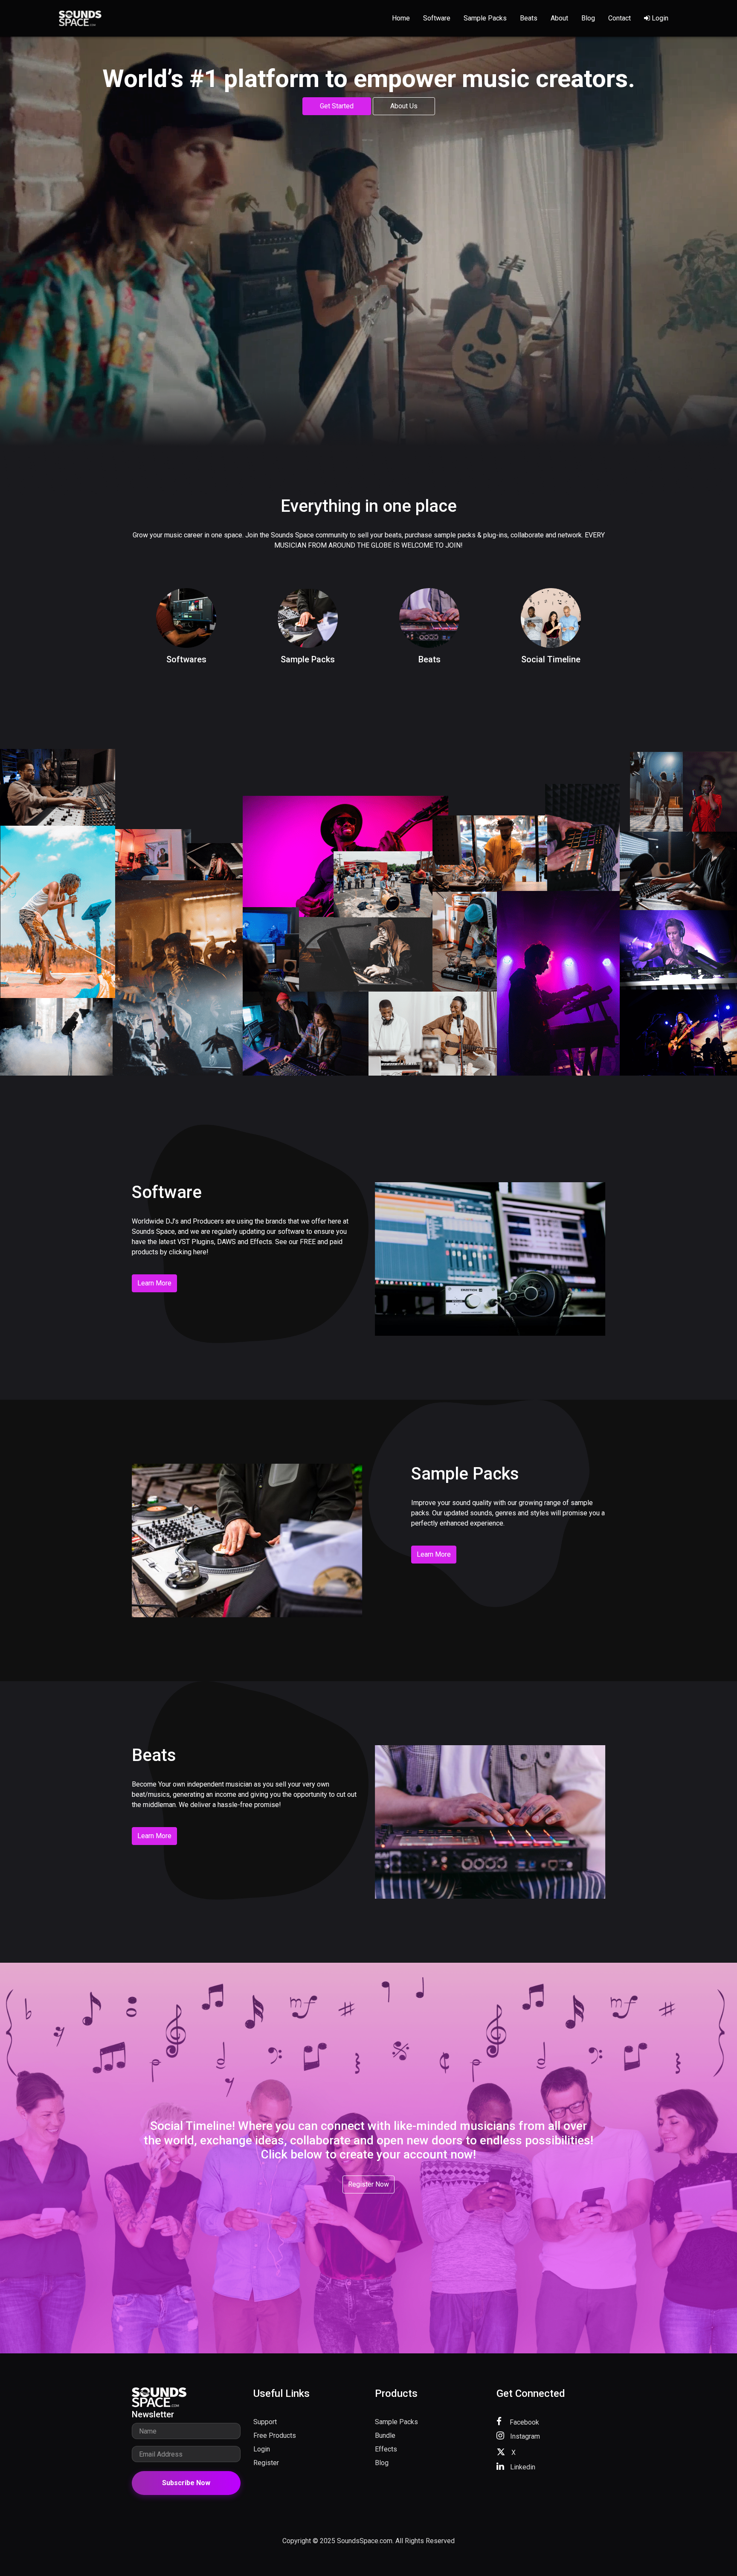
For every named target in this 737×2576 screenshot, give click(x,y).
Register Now (368, 2184)
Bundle (385, 2435)
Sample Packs (485, 18)
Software (437, 18)
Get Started (337, 106)
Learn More (154, 1283)
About (559, 18)
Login (659, 18)
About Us (404, 106)
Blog (588, 18)
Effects (386, 2449)
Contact (619, 18)
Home (401, 18)
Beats (529, 18)
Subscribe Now (186, 2483)
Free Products (275, 2435)
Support (265, 2422)
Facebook (524, 2422)
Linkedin (522, 2467)
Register (266, 2463)
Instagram (524, 2436)
